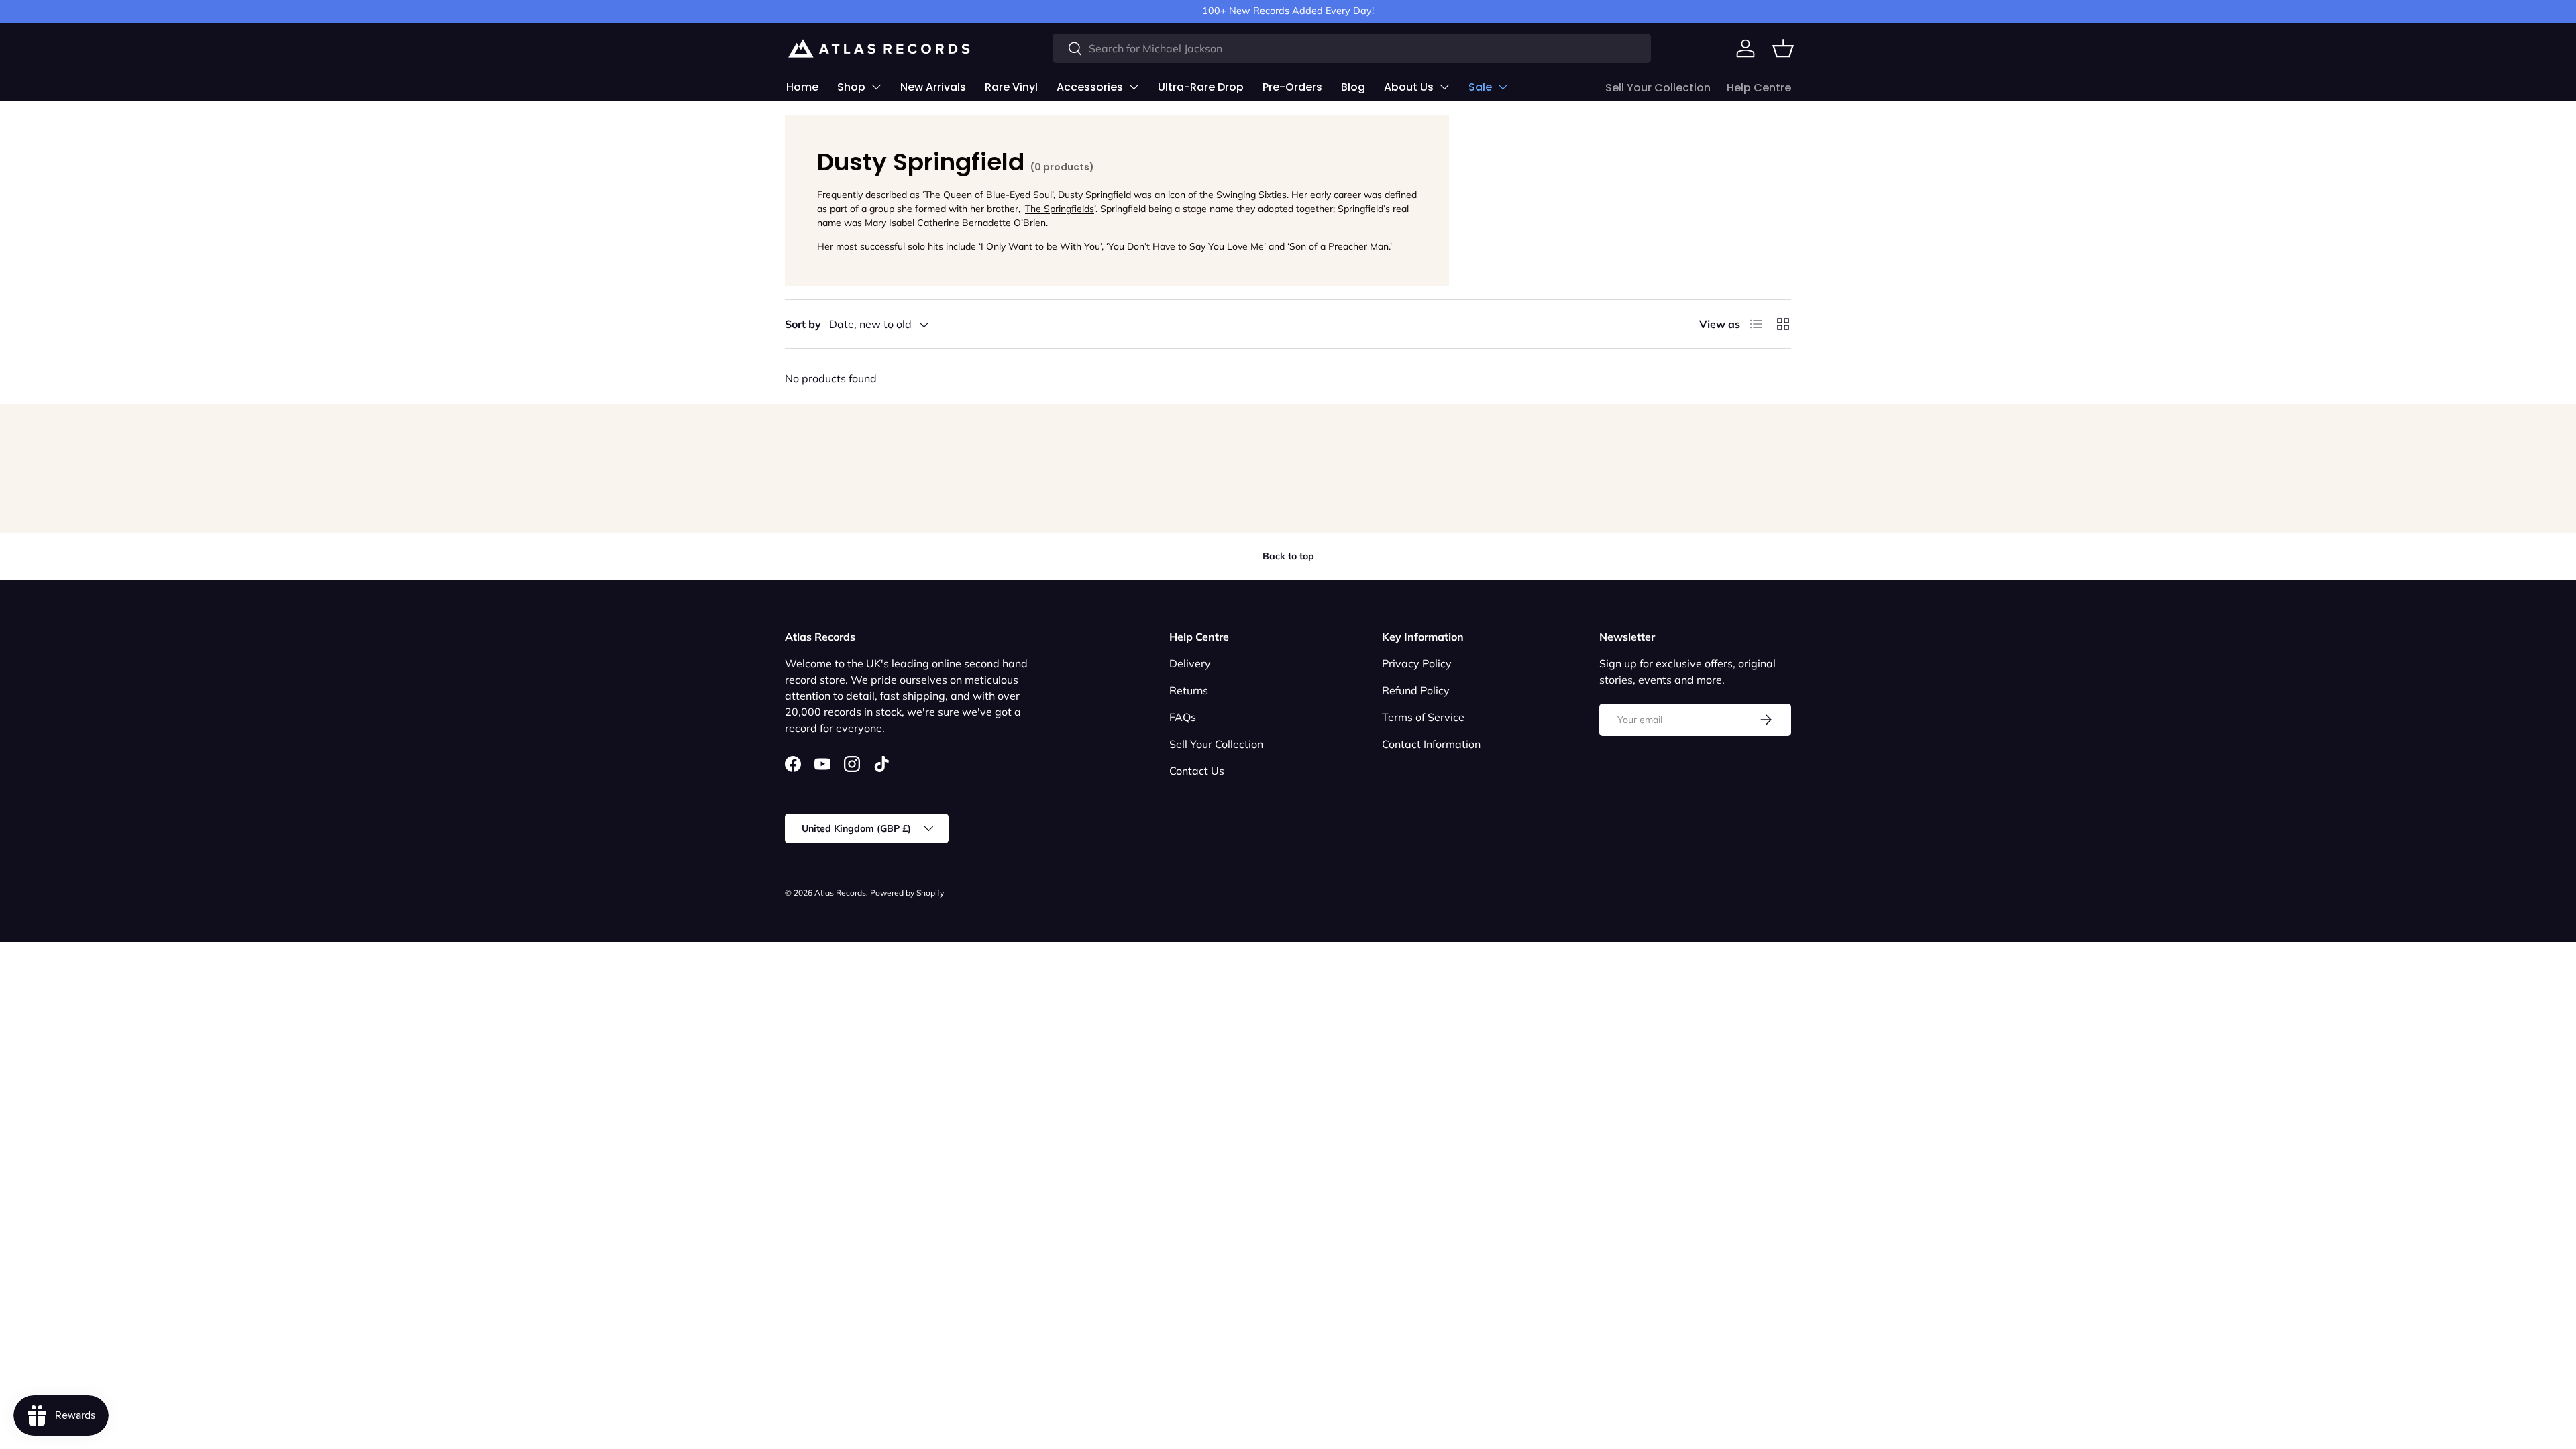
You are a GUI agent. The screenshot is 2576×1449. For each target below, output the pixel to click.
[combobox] (1352, 48)
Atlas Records (840, 893)
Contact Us (1197, 771)
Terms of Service (1423, 717)
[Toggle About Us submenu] (1444, 87)
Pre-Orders (1292, 87)
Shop (851, 87)
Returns (1189, 690)
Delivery (1190, 663)
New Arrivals (933, 87)
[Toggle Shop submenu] (876, 87)
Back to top (1288, 556)
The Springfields (1060, 209)
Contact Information (1431, 744)
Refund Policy (1416, 690)
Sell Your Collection (1658, 88)
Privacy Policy (1417, 663)
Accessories (1090, 87)
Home (802, 87)
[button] (1783, 48)
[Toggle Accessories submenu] (1134, 87)
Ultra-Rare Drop (1201, 87)
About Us (1409, 87)
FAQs (1183, 717)
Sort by (803, 324)
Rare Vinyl (1011, 87)
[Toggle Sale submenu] (1503, 87)
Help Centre (1759, 88)
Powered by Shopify (907, 893)
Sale (1480, 87)
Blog (1353, 87)
